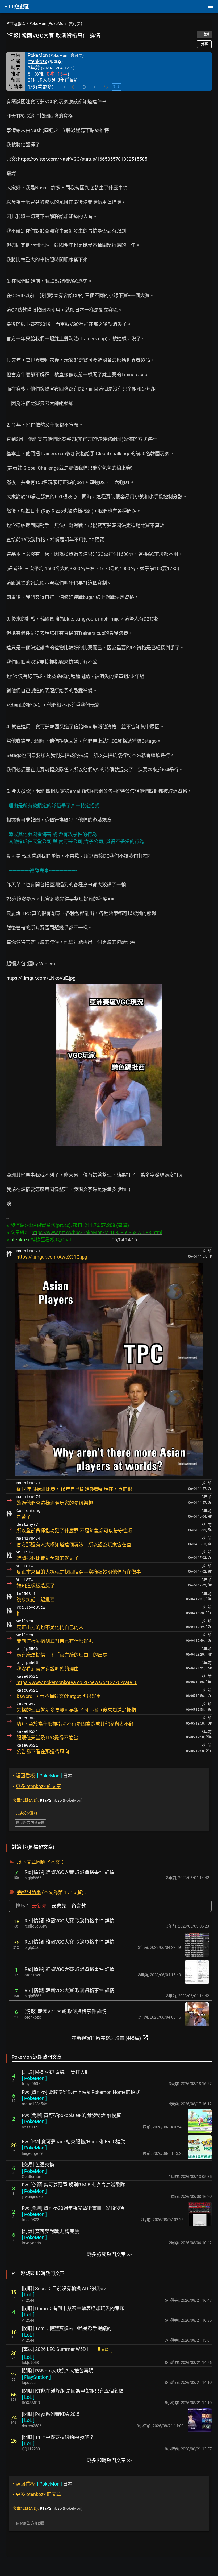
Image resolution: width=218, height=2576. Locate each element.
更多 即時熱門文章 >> (109, 2460)
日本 (43, 1776)
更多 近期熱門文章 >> (109, 2254)
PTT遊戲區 (16, 24)
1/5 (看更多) (41, 87)
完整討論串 (29, 1892)
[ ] (34, 2078)
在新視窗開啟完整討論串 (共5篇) (110, 2038)
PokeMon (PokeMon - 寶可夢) (56, 24)
